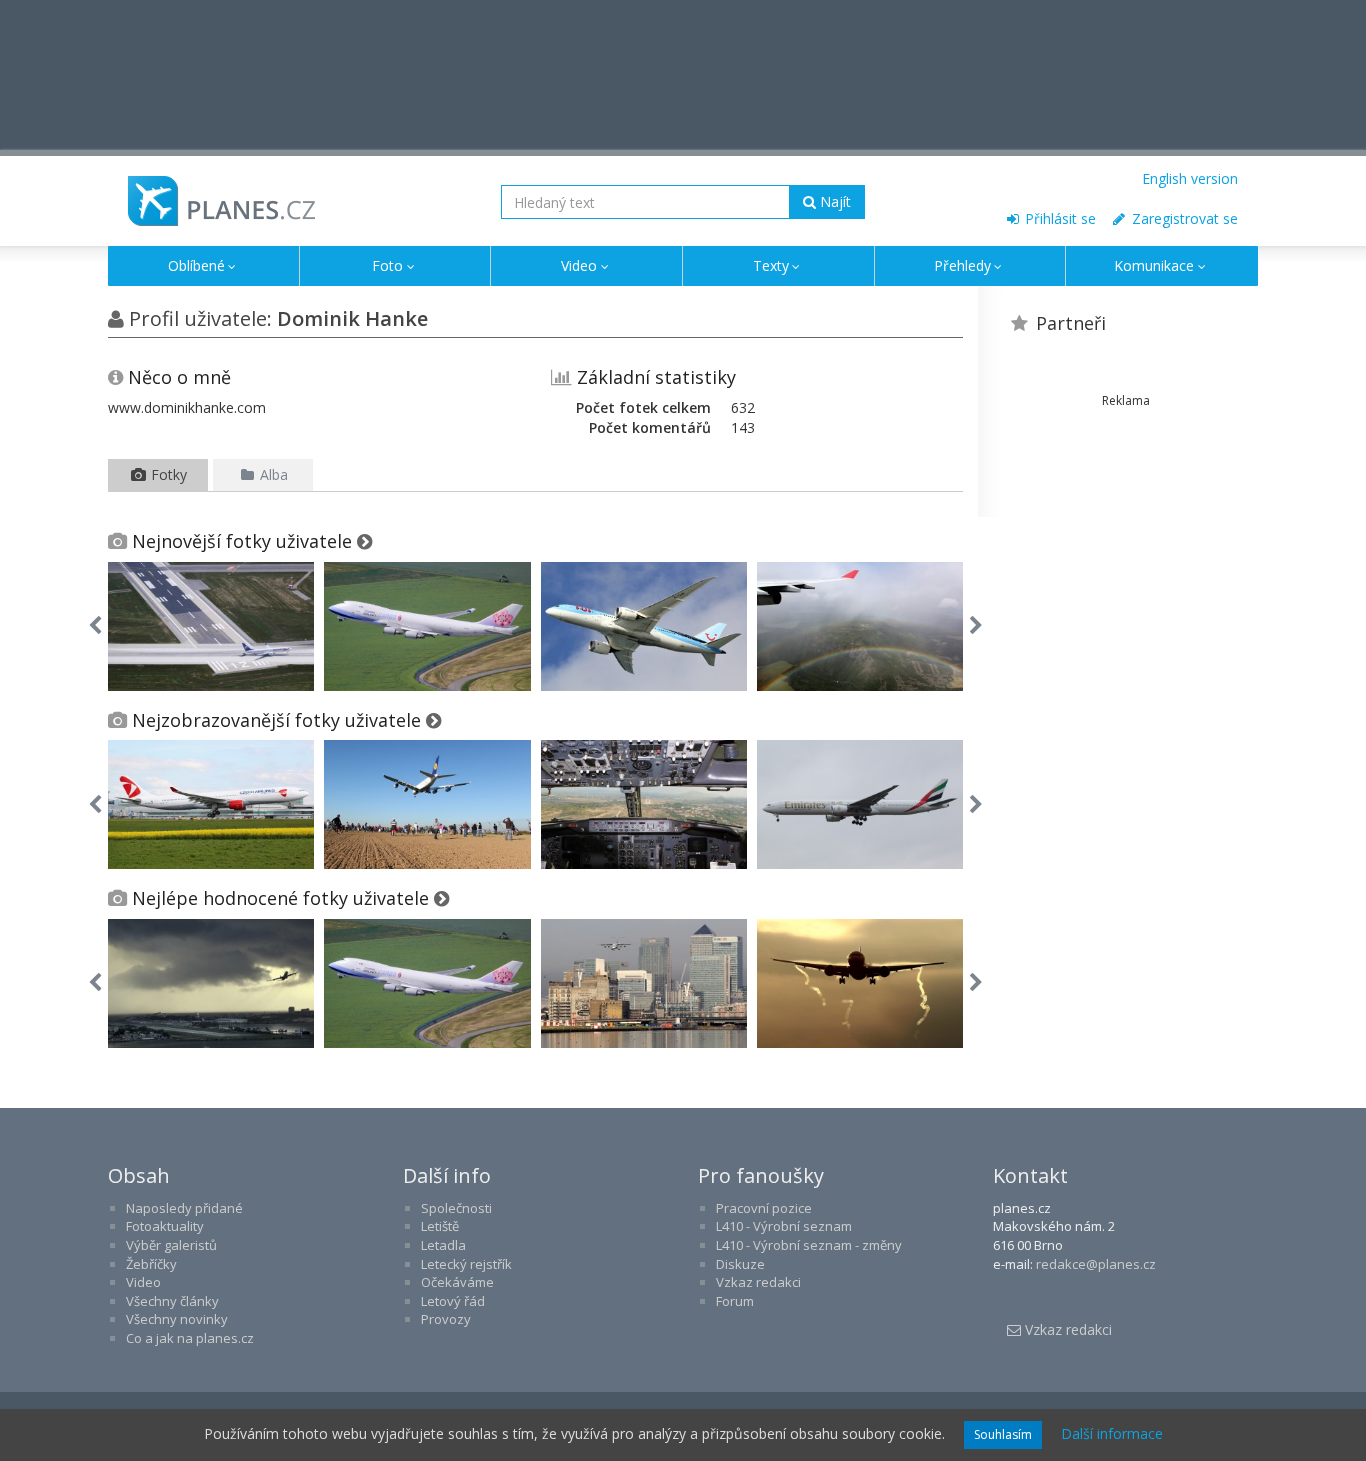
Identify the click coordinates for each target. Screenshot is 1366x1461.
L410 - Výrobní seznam (784, 1226)
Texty (771, 265)
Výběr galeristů (171, 1245)
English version (1190, 178)
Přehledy (962, 265)
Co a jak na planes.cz (190, 1338)
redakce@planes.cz (1096, 1264)
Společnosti (456, 1208)
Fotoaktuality (165, 1226)
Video (579, 265)
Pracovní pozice (764, 1208)
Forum (735, 1301)
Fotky (167, 474)
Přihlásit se (1058, 218)
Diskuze (740, 1264)
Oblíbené (196, 265)
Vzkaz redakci (758, 1282)
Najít (833, 201)
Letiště (440, 1226)
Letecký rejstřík (466, 1264)
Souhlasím (1003, 1434)
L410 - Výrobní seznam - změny (809, 1245)
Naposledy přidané (184, 1208)
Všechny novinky (177, 1319)
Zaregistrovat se (1183, 218)
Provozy (446, 1319)
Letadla (443, 1245)
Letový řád (453, 1301)
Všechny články (172, 1301)
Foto (387, 265)
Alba (272, 474)
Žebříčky (151, 1264)
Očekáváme (457, 1282)
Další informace (1112, 1433)
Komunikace (1154, 265)
